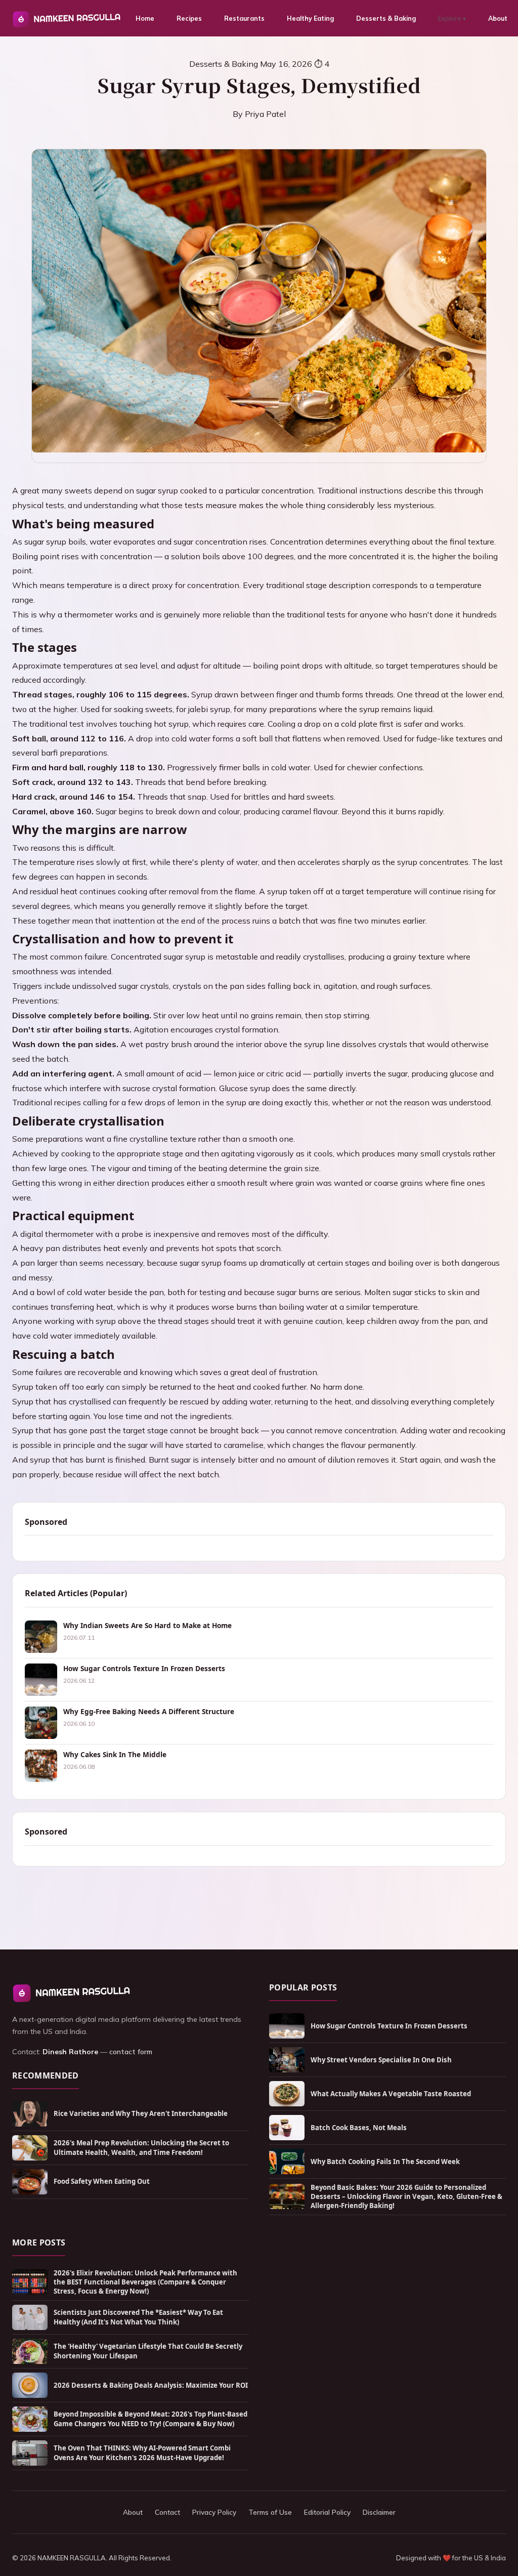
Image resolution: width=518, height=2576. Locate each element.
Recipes (189, 18)
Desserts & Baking (386, 18)
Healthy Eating (310, 18)
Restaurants (244, 18)
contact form (131, 2052)
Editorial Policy (327, 2512)
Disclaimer (379, 2512)
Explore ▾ (452, 18)
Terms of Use (270, 2512)
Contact (167, 2512)
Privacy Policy (214, 2512)
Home (145, 18)
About (498, 18)
